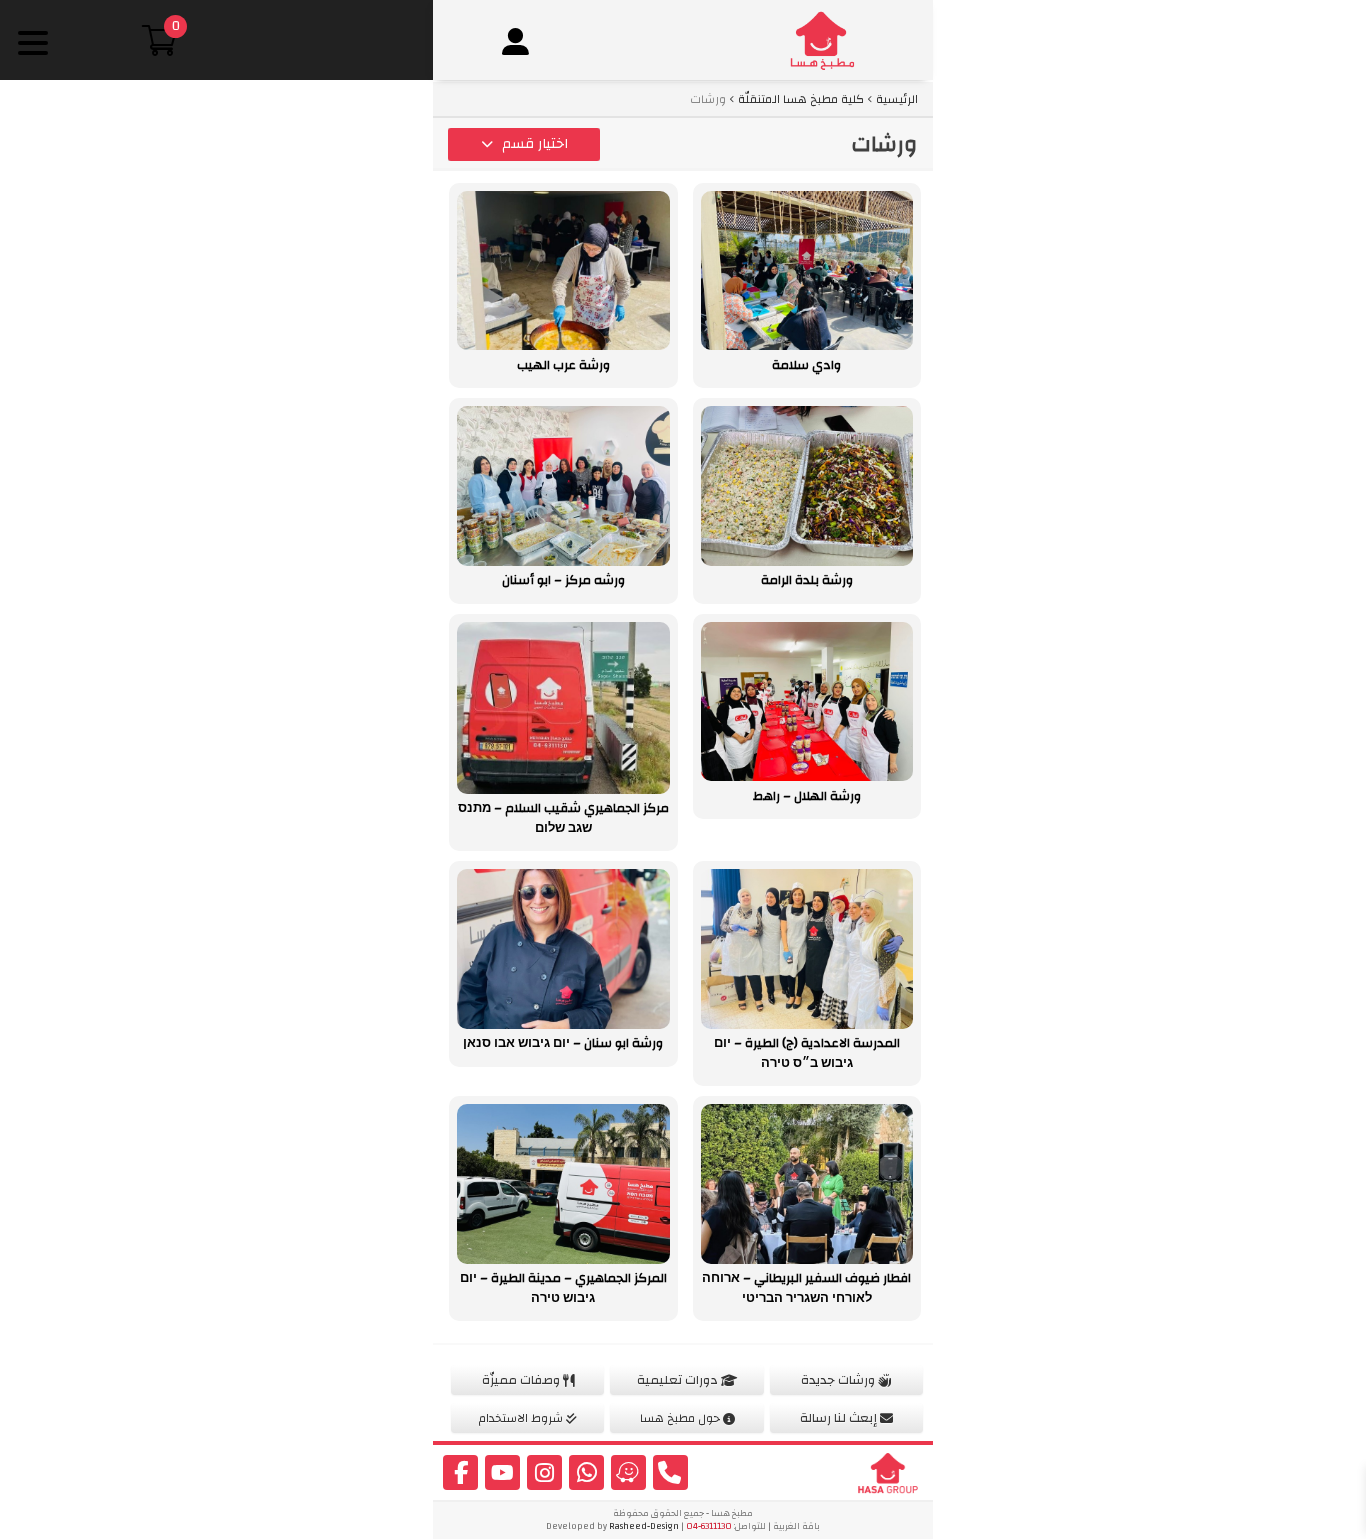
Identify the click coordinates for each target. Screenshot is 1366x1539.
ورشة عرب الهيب (563, 365)
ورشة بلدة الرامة (807, 580)
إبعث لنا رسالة (840, 1418)
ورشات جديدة (839, 1380)
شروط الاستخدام (522, 1418)
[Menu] (32, 42)
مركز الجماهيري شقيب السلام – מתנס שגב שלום (563, 818)
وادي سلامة (806, 365)
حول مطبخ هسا (681, 1418)
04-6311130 (709, 1526)
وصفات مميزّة (522, 1380)
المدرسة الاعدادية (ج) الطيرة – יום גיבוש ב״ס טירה (807, 1053)
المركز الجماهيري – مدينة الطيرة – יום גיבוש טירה (563, 1288)
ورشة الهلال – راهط (807, 796)
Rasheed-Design (644, 1526)
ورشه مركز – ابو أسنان (563, 580)
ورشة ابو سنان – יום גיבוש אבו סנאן (563, 1043)
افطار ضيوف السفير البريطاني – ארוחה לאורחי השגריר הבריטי (806, 1288)
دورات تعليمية (679, 1380)
